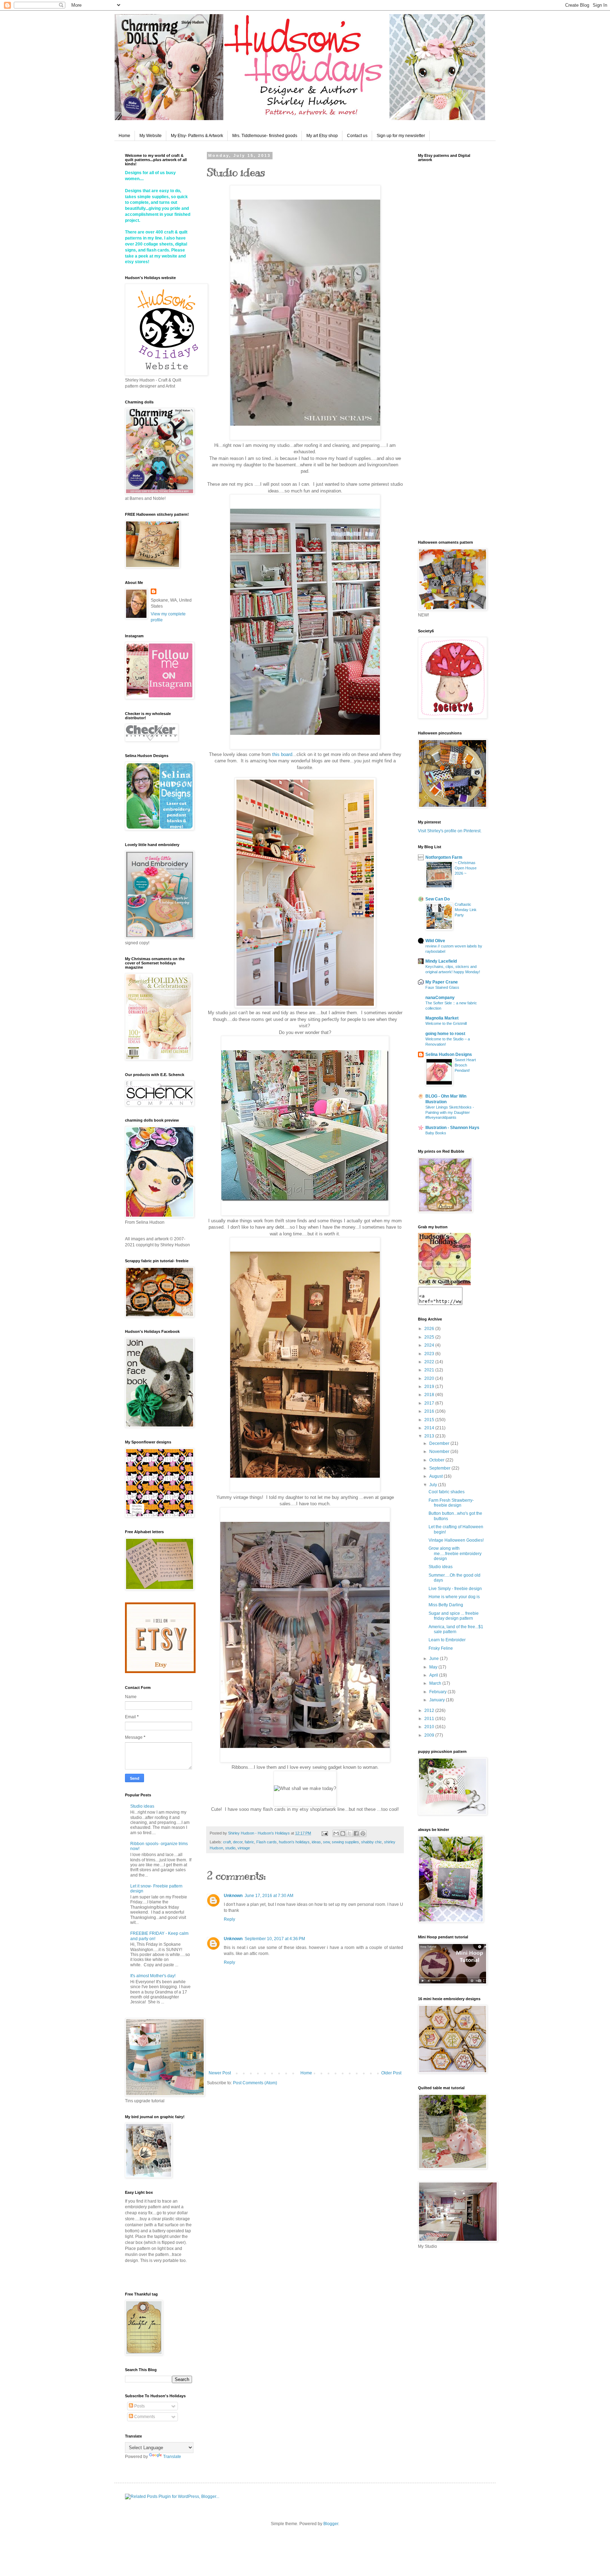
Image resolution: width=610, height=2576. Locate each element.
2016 (430, 1411)
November (440, 1452)
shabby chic (372, 1842)
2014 (430, 1428)
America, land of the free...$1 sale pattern (456, 1629)
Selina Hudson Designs (449, 1054)
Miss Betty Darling (446, 1605)
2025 (430, 1337)
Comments (144, 2417)
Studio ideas (142, 1806)
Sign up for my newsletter (401, 136)
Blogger (331, 2524)
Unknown (233, 1896)
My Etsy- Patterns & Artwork (197, 136)
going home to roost (445, 1034)
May (434, 1667)
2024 (430, 1345)
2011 (430, 1719)
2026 (430, 1329)
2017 (430, 1403)
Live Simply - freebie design (455, 1589)
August (436, 1476)
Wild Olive (435, 941)
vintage (244, 1848)
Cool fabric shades (447, 1492)
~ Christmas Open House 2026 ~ (466, 868)
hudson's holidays (294, 1842)
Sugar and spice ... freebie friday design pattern (454, 1616)
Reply (229, 1919)
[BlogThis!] (343, 1833)
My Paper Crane (442, 982)
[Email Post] (324, 1833)
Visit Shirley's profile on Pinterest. (450, 831)
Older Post (391, 2073)
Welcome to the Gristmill (446, 1023)
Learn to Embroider (447, 1640)
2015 (430, 1420)
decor (238, 1842)
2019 (430, 1387)
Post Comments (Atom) (255, 2083)
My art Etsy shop (322, 136)
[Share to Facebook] (356, 1833)
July (434, 1485)
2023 (430, 1354)
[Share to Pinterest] (363, 1833)
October (437, 1460)
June (435, 1659)
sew (326, 1842)
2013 (430, 1436)
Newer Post (220, 2073)
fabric (249, 1842)
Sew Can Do (438, 899)
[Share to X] (349, 1833)
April (434, 1675)
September (440, 1468)
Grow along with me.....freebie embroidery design (455, 1553)
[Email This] (336, 1833)
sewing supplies (345, 1842)
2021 (430, 1370)
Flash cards (267, 1842)
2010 (430, 1727)
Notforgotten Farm (444, 857)
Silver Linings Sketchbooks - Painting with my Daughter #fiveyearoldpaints (450, 1112)
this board (282, 754)
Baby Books (436, 1133)
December (440, 1443)
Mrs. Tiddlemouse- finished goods (265, 136)
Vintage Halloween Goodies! (456, 1540)
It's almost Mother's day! (153, 1976)
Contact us (357, 136)
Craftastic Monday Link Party (466, 910)
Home (124, 136)
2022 (430, 1362)
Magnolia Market (442, 1018)
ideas (316, 1842)
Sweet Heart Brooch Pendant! (465, 1065)
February (438, 1692)
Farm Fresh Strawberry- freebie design (451, 1503)
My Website (151, 136)
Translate (172, 2457)
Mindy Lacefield (441, 961)
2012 (430, 1711)
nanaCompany (440, 998)
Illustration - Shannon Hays (452, 1128)
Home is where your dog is (454, 1597)
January (438, 1700)
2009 (430, 1735)
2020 (430, 1378)
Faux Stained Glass (442, 987)
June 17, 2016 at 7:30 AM (269, 1896)
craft (227, 1842)
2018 (430, 1395)
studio (230, 1848)
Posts (139, 2406)
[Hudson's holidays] (444, 1284)
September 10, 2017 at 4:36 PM (275, 1939)
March (436, 1683)
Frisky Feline (441, 1648)
